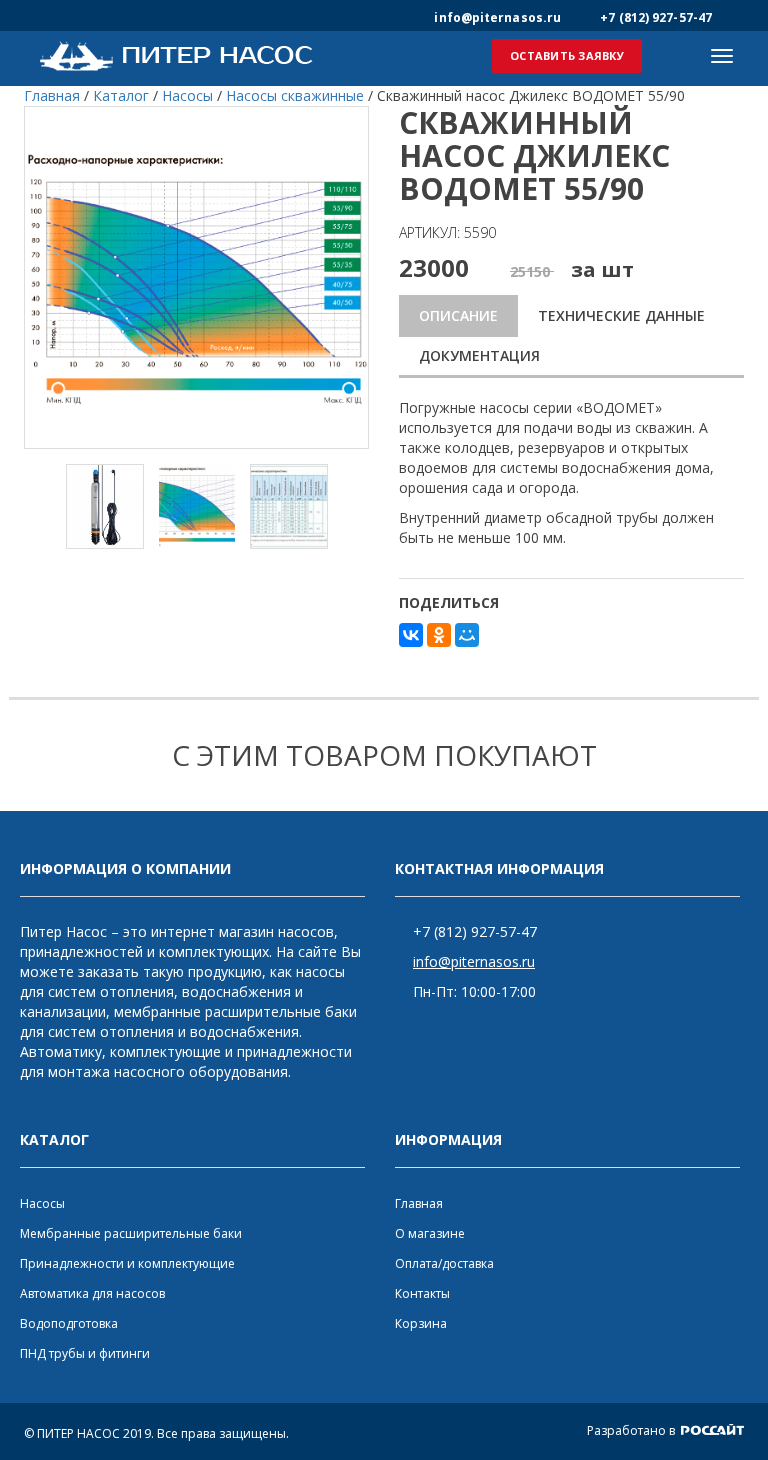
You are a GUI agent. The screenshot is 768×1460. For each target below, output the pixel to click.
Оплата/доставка (444, 1263)
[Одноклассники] (439, 635)
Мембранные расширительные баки (131, 1233)
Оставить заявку (567, 55)
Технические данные (621, 315)
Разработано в (632, 1430)
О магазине (430, 1233)
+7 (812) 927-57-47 (475, 931)
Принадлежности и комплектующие (127, 1263)
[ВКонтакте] (411, 635)
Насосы (42, 1203)
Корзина (421, 1323)
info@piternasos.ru (474, 961)
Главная (419, 1203)
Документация (479, 355)
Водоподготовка (69, 1323)
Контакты (422, 1293)
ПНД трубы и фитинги (85, 1353)
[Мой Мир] (467, 635)
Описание (458, 315)
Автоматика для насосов (92, 1293)
